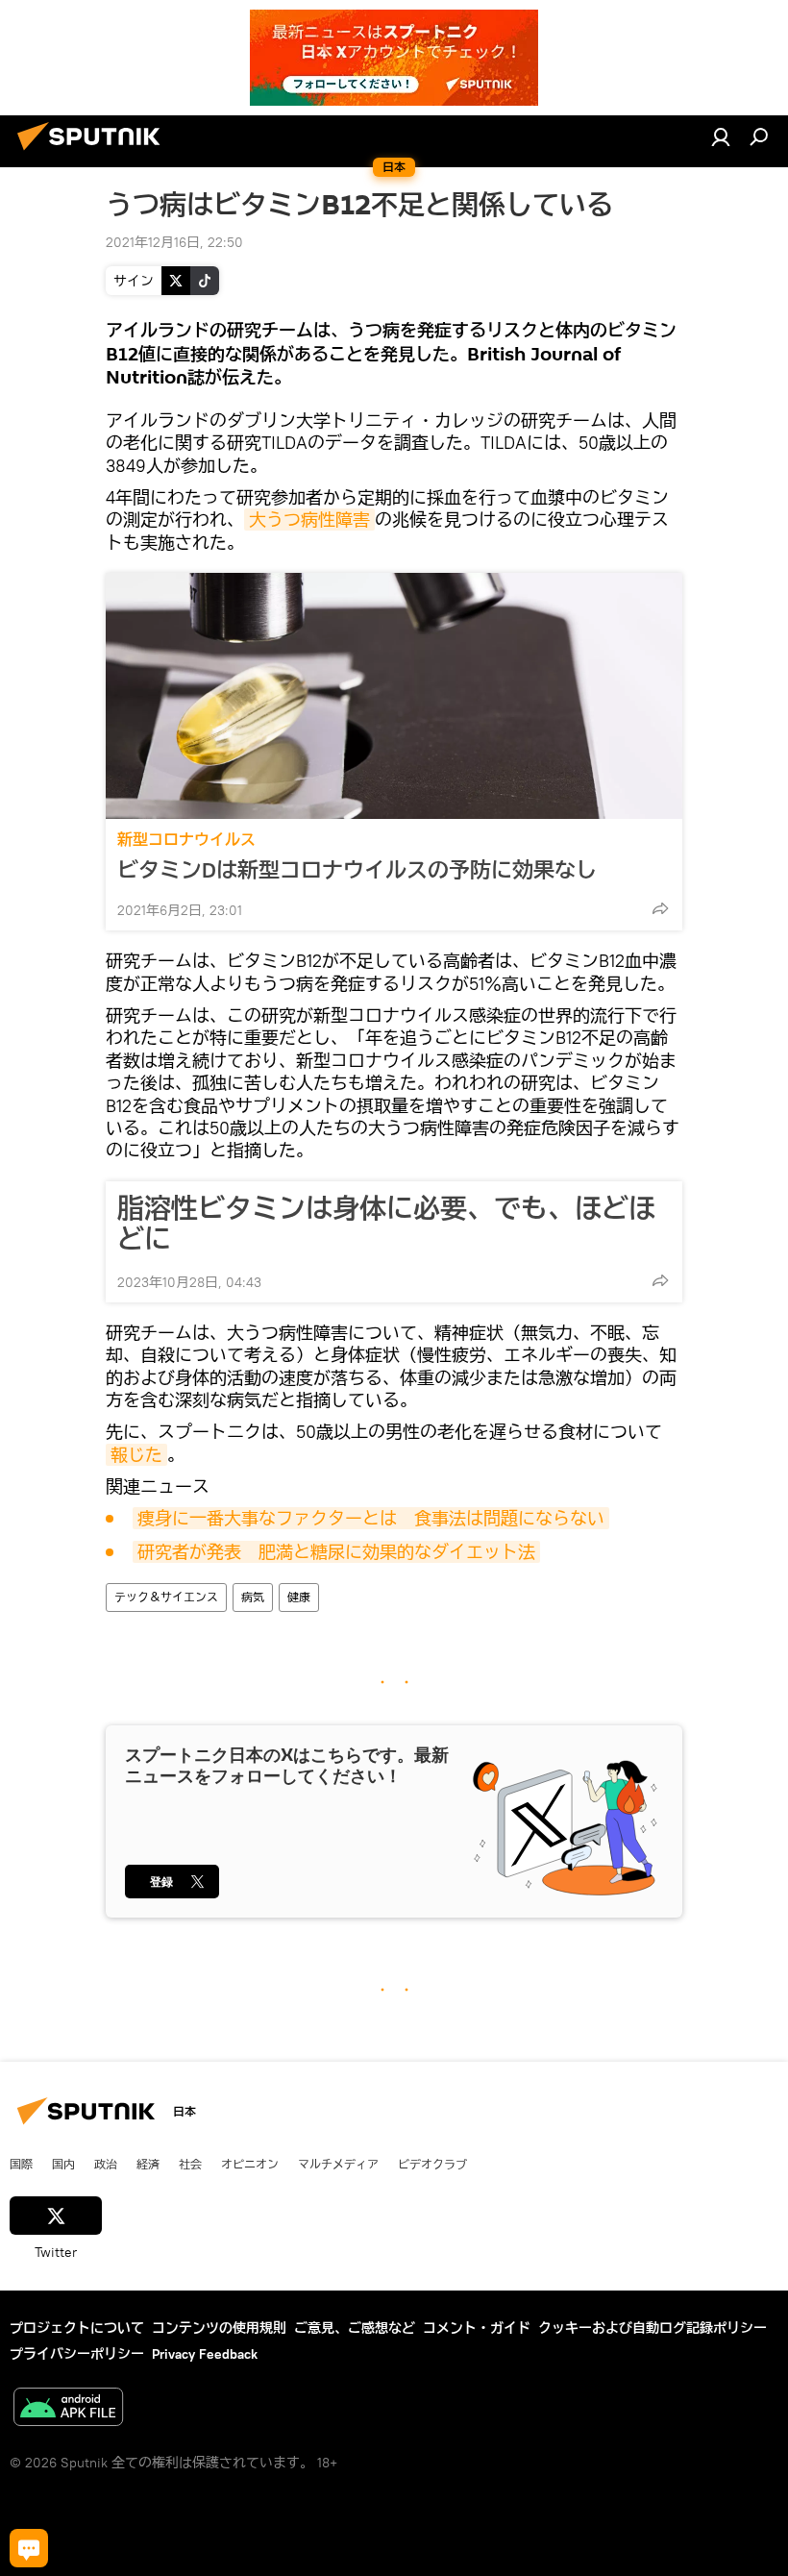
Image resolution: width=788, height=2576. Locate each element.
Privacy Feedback (205, 2354)
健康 (299, 1597)
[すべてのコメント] (29, 2548)
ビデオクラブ (432, 2164)
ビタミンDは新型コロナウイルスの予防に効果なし (357, 870)
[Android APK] (68, 2409)
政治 (106, 2164)
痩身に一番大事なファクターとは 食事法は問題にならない (371, 1518)
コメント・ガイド (477, 2328)
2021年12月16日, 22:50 (174, 242)
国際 (21, 2164)
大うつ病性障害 (309, 520)
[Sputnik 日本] (94, 153)
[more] (660, 908)
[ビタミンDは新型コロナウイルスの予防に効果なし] (394, 696)
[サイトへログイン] (721, 136)
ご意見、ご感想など (355, 2328)
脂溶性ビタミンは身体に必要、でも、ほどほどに (386, 1224)
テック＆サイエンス (166, 1597)
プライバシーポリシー (77, 2354)
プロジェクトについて (77, 2328)
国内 (63, 2164)
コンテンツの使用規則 (219, 2328)
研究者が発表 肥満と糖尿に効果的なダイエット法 (336, 1552)
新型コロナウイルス (186, 840)
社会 (190, 2164)
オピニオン (250, 2164)
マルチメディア (338, 2164)
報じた (136, 1455)
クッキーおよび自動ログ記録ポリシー (653, 2328)
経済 (148, 2164)
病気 (253, 1597)
